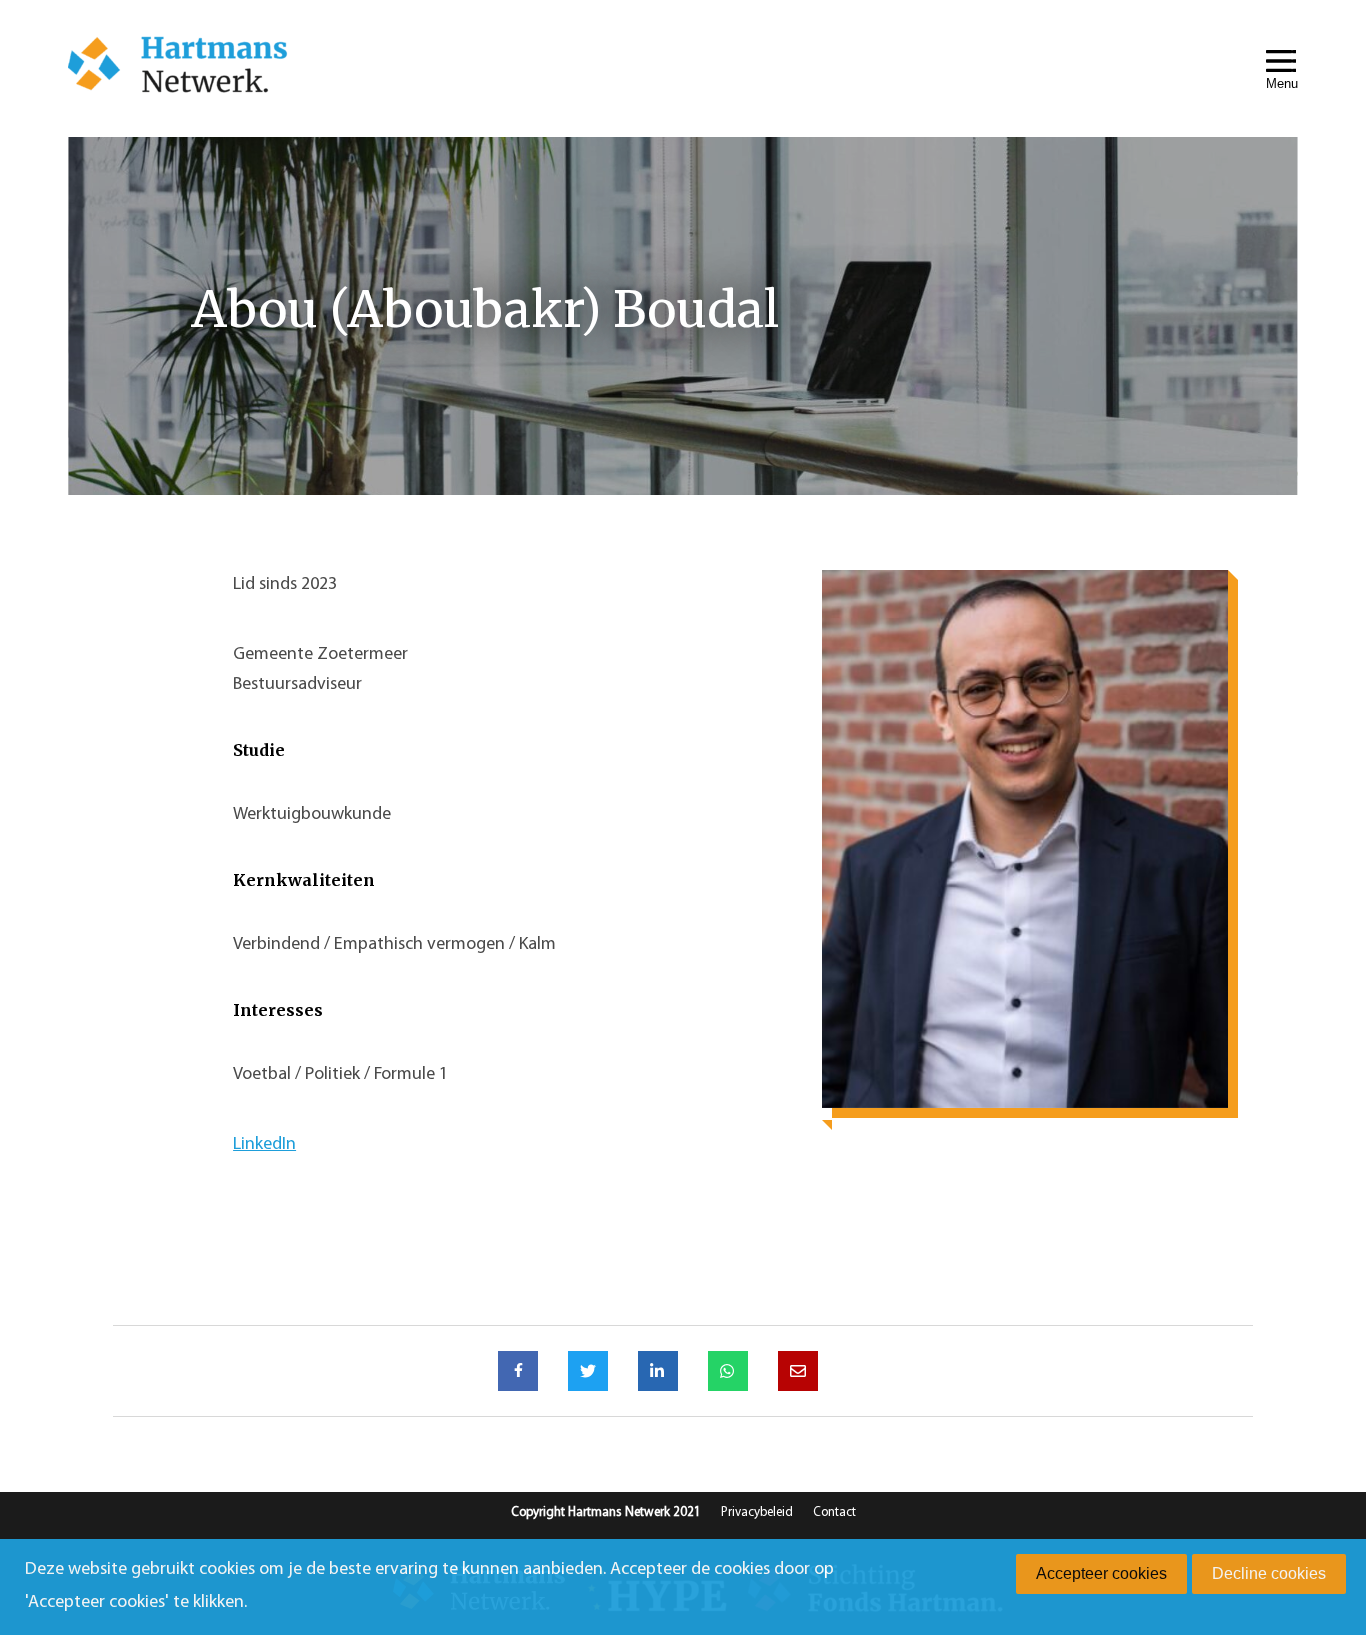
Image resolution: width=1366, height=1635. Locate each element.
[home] (178, 68)
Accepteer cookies (1101, 1573)
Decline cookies (1269, 1573)
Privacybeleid (757, 1512)
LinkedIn (264, 1145)
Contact (834, 1512)
